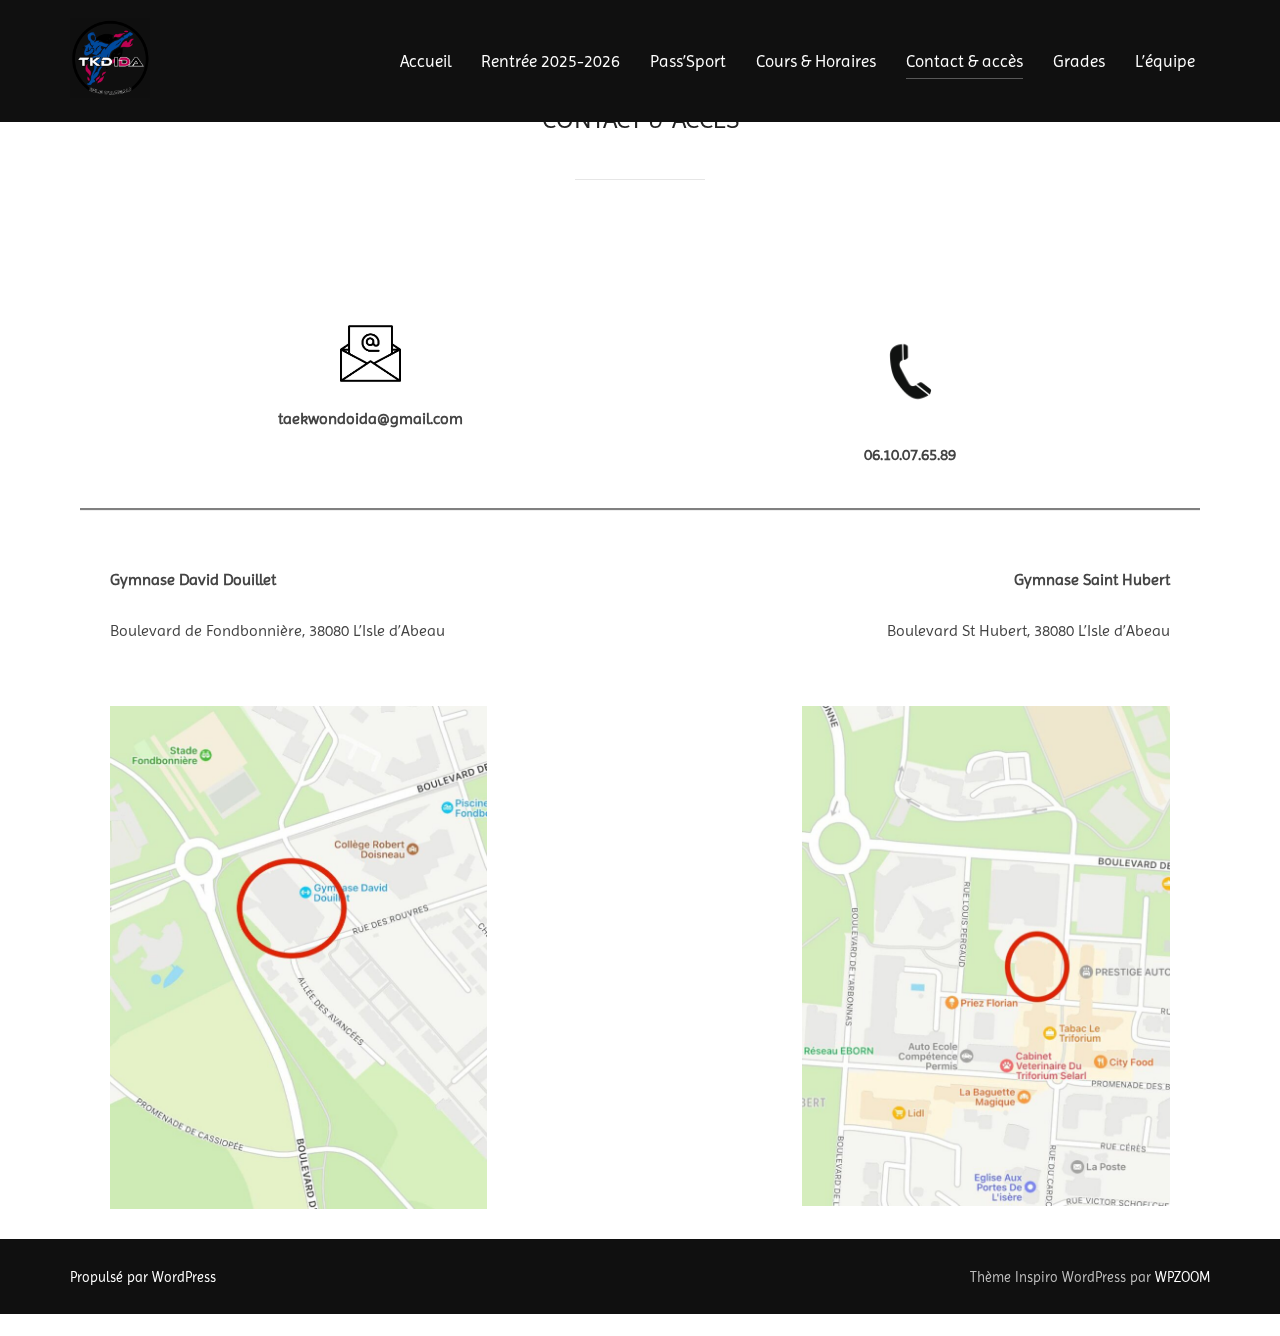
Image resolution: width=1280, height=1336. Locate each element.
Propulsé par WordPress (143, 1277)
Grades (1079, 61)
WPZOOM (1182, 1277)
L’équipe (1165, 61)
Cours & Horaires (816, 61)
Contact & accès (964, 61)
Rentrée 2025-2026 (550, 61)
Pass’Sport (688, 61)
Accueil (425, 61)
